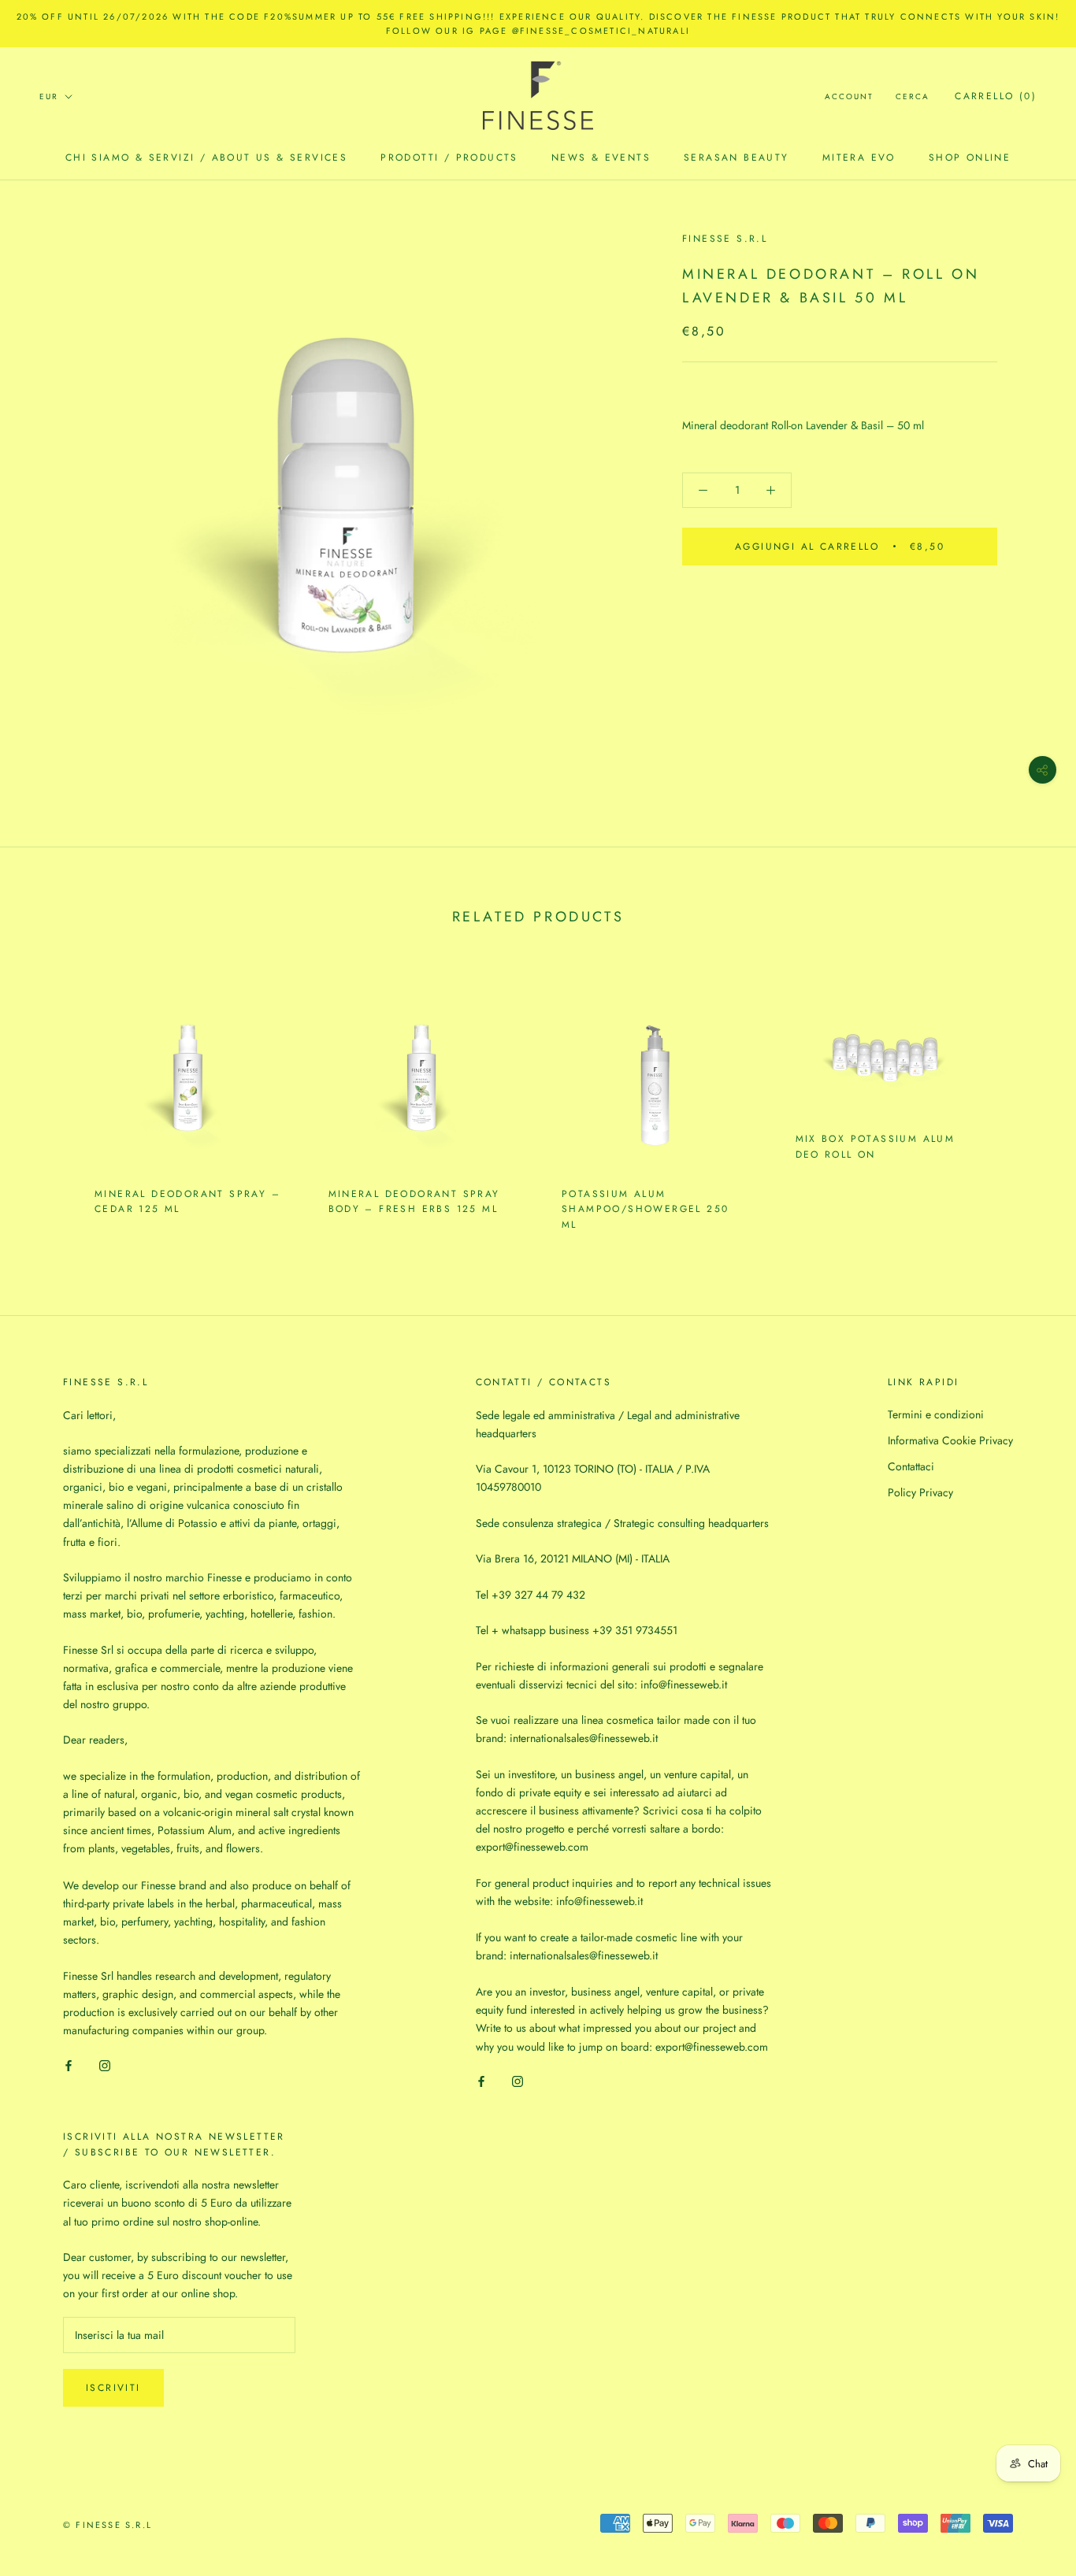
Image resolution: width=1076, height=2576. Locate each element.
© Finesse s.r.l (108, 2525)
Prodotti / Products (449, 158)
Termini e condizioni (936, 1414)
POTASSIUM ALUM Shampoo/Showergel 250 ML (645, 1210)
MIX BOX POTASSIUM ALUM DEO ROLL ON (876, 1147)
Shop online (970, 158)
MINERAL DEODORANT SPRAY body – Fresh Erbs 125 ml (414, 1202)
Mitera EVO (859, 158)
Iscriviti (113, 2388)
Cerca (913, 96)
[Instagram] (105, 2065)
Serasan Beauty (737, 158)
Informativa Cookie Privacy (950, 1440)
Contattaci (911, 1466)
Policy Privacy (920, 1492)
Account (849, 96)
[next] (1027, 1101)
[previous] (49, 1101)
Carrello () (996, 96)
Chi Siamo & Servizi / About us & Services (206, 158)
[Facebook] (69, 2065)
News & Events (601, 158)
